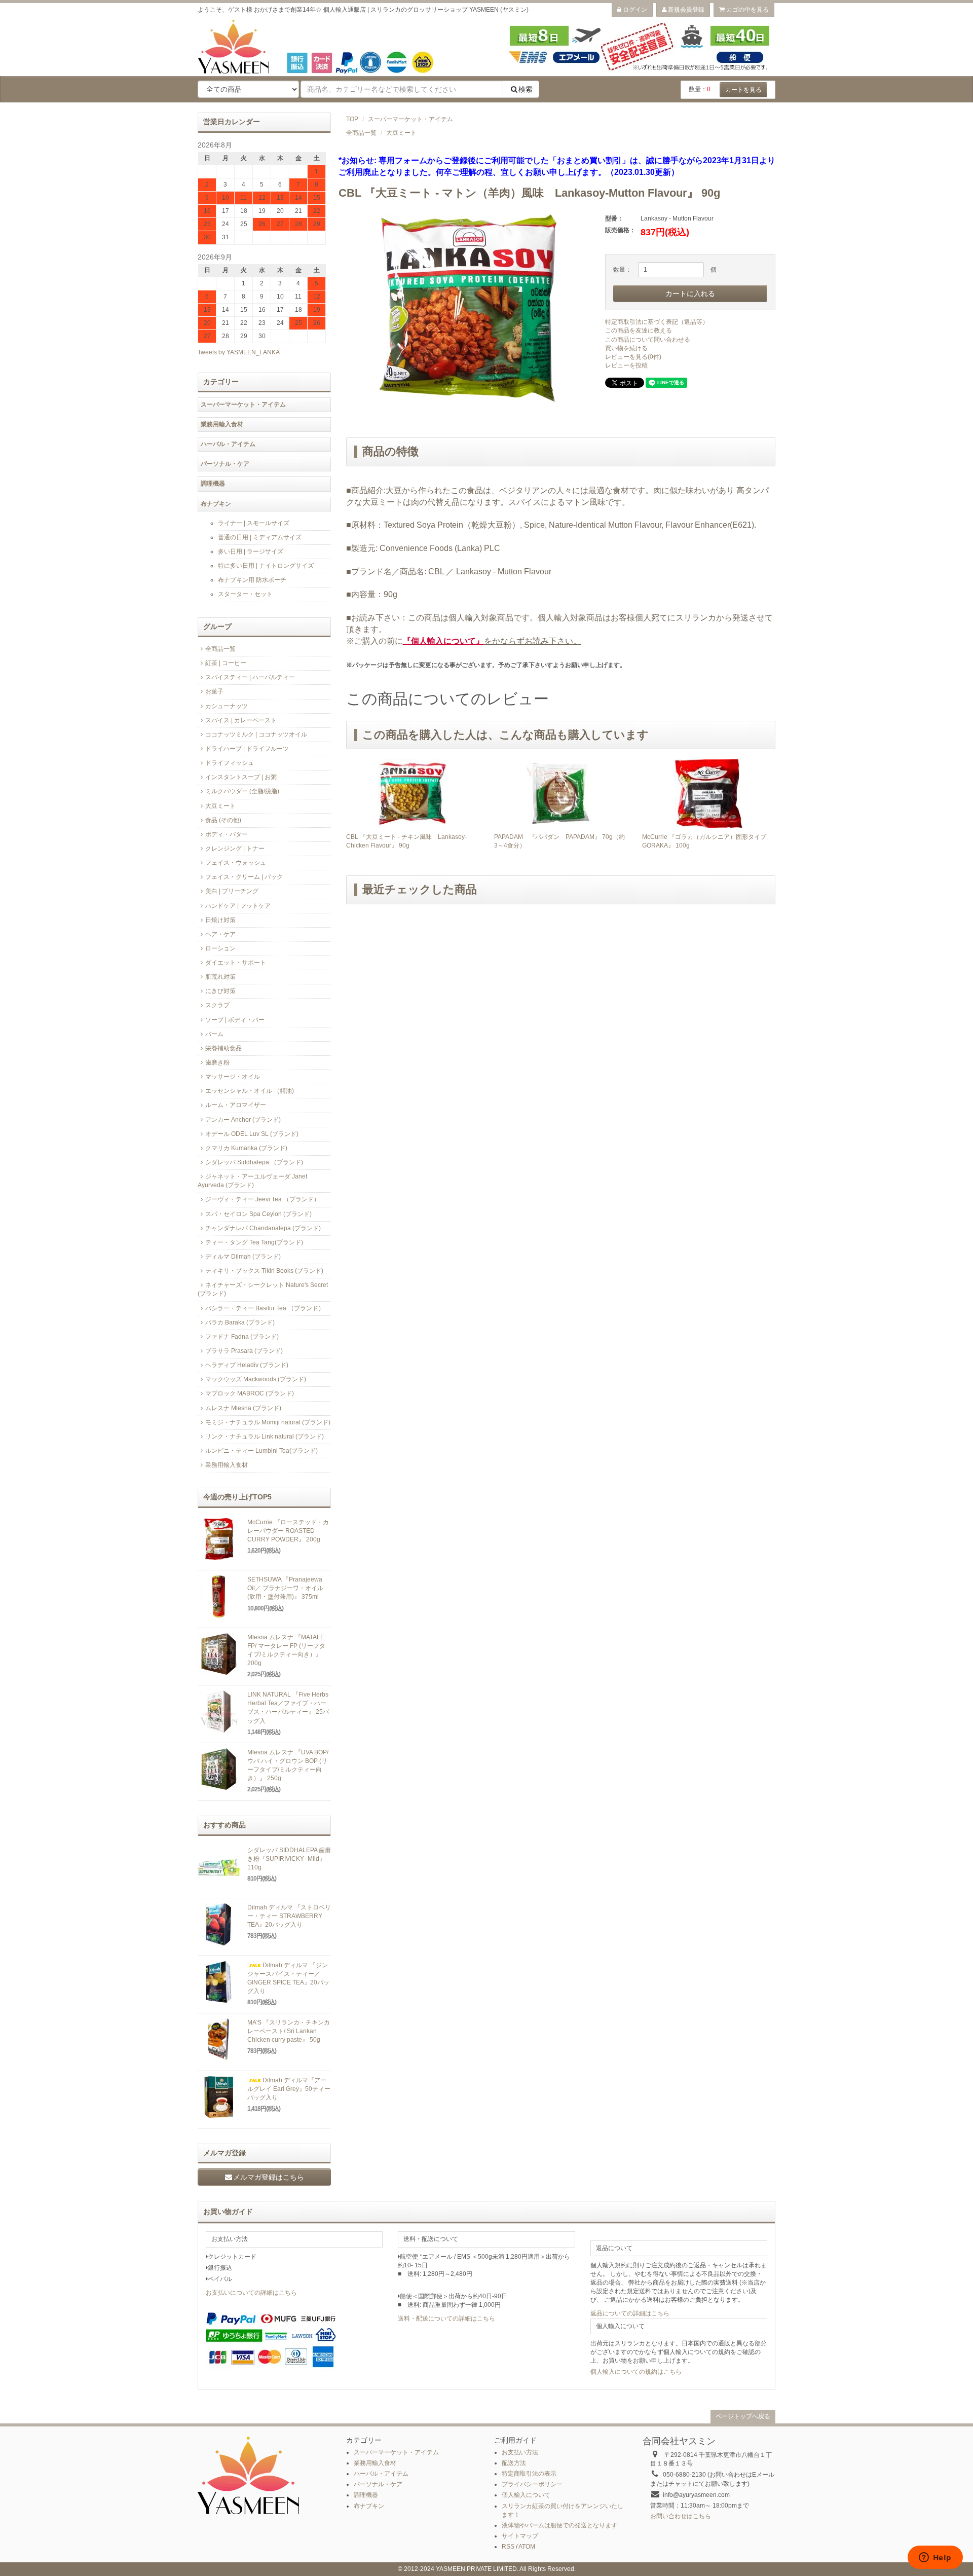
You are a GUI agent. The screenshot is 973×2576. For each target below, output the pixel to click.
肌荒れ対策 (220, 977)
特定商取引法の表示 (529, 2474)
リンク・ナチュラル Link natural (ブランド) (265, 1437)
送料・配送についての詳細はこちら (446, 2319)
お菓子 (214, 691)
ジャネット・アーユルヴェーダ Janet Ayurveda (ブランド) (252, 1181)
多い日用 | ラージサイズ (251, 551)
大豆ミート (401, 133)
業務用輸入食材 (222, 424)
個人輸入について (526, 2495)
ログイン (634, 10)
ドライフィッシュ (230, 763)
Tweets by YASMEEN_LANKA (239, 352)
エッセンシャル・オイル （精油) (250, 1091)
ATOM (527, 2547)
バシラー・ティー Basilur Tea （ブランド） (265, 1308)
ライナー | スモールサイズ (254, 523)
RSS (508, 2547)
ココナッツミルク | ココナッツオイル (256, 734)
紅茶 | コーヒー (226, 663)
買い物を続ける (626, 348)
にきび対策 (220, 991)
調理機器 (213, 484)
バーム (214, 1034)
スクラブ (217, 1005)
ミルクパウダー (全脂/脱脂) (242, 791)
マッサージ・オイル (233, 1077)
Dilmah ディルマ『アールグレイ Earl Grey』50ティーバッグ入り (289, 2089)
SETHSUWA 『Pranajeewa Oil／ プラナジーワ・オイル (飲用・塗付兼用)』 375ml (285, 1588)
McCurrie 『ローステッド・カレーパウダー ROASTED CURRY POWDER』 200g (288, 1531)
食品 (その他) (223, 820)
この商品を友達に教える (639, 330)
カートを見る (743, 90)
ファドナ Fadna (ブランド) (242, 1337)
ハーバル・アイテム (228, 444)
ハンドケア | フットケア (238, 906)
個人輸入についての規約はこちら (636, 2372)
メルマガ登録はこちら (269, 2177)
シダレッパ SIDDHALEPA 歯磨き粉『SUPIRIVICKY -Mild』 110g (289, 1859)
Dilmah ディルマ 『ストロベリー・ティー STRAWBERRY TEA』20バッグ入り (289, 1916)
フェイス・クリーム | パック (244, 877)
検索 (526, 89)
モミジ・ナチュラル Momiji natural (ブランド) (268, 1422)
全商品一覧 (361, 133)
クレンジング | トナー (235, 849)
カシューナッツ (227, 706)
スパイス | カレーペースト (241, 720)
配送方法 (514, 2463)
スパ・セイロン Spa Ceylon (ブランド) (258, 1214)
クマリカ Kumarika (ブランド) (246, 1148)
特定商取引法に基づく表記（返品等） (657, 322)
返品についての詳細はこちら (630, 2313)
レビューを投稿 (626, 365)
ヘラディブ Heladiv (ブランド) (247, 1365)
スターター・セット (245, 594)
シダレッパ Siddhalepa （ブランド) (254, 1162)
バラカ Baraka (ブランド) (240, 1322)
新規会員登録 (685, 10)
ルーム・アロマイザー (236, 1105)
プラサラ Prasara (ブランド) (244, 1351)
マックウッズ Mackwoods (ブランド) (256, 1379)
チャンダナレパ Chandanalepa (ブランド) (263, 1228)
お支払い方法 (520, 2452)
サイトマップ (520, 2536)
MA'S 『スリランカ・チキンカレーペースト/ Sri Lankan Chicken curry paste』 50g (289, 2031)
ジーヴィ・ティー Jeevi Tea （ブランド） (263, 1199)
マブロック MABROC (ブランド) (250, 1393)
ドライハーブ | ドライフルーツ (247, 749)
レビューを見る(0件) (633, 357)
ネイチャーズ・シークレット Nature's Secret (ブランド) (263, 1289)
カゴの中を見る (747, 10)
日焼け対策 (220, 920)
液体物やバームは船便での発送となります (559, 2525)
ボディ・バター (227, 834)
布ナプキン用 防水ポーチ (252, 580)
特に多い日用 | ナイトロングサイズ (266, 566)
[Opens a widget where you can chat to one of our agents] (935, 2558)
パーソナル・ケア (225, 464)
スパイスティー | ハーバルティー (250, 677)
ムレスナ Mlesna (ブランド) (243, 1408)
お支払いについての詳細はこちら (251, 2293)
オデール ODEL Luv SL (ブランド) (252, 1134)
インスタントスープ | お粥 (241, 777)
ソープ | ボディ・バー (235, 1020)
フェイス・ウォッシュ (236, 863)
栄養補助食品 (223, 1048)
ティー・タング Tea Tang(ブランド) (254, 1242)
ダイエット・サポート (236, 963)
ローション (220, 948)
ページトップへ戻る (743, 2416)
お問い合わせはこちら (681, 2516)
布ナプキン (216, 504)
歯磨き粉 (217, 1062)
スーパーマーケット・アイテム (410, 119)
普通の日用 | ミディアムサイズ (260, 537)
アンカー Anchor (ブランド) (243, 1120)
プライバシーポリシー (532, 2484)
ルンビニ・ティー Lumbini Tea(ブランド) (261, 1451)
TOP (352, 119)
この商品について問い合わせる (648, 340)
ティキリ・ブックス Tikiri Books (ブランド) (264, 1271)
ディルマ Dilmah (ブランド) (243, 1257)
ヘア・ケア (220, 934)
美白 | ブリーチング (232, 891)
